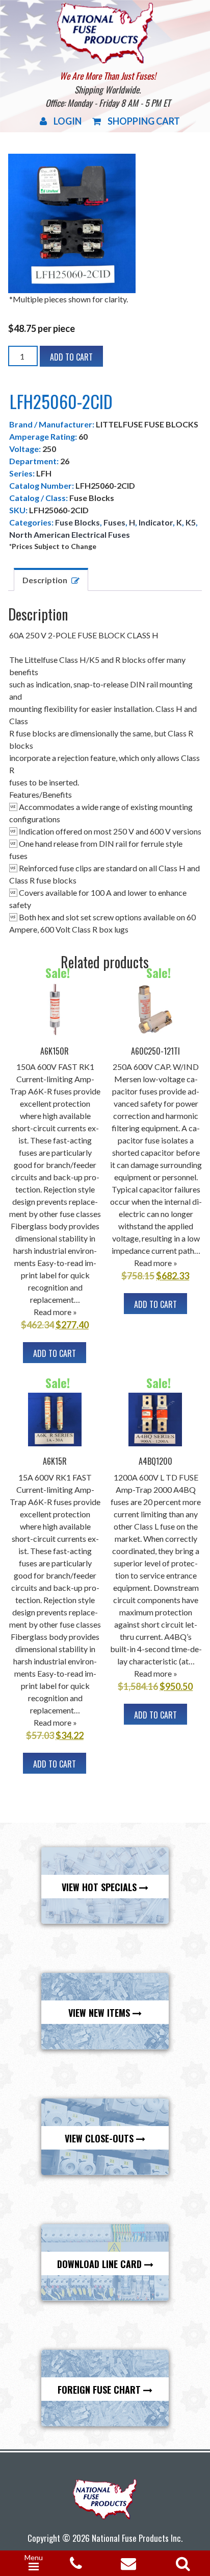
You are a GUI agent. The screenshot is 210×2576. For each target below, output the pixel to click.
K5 (191, 522)
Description (45, 580)
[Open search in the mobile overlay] (181, 2560)
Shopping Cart (144, 121)
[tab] (51, 579)
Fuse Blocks (77, 522)
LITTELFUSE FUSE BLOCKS (147, 424)
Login (68, 121)
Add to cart (71, 357)
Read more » (55, 1312)
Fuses (114, 522)
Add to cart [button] (55, 1353)
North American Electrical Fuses (70, 534)
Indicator (156, 522)
